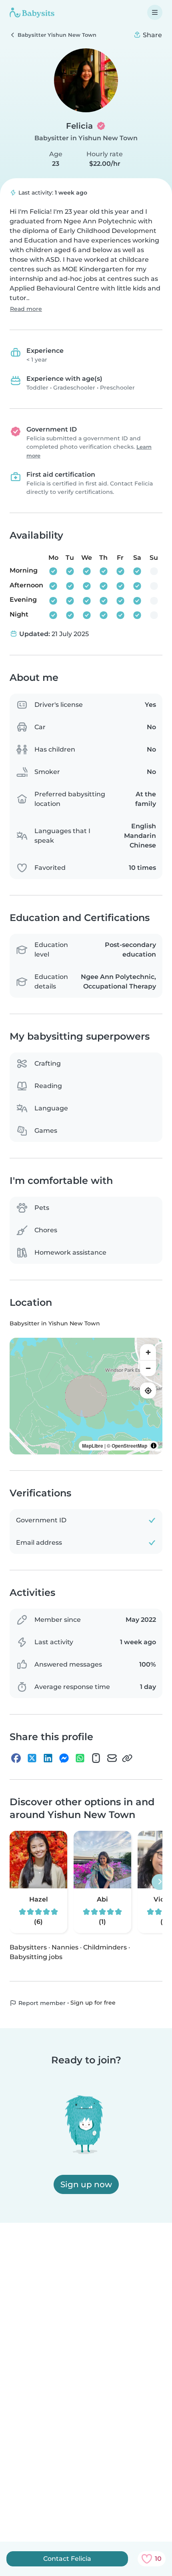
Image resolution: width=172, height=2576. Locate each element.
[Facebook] (16, 1758)
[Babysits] (32, 12)
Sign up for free (93, 2003)
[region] (86, 1396)
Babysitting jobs (36, 1957)
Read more (26, 309)
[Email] (112, 1758)
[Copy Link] (127, 1758)
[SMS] (96, 1758)
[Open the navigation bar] (155, 12)
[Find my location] (148, 1390)
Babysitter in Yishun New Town (86, 138)
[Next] (160, 1882)
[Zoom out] (148, 1368)
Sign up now (86, 2184)
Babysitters (28, 1947)
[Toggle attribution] (154, 1446)
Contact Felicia (67, 2559)
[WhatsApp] (80, 1758)
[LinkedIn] (48, 1758)
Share (152, 35)
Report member (41, 2003)
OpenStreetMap (129, 1446)
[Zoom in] (148, 1352)
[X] (32, 1758)
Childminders (105, 1947)
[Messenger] (64, 1758)
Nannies (65, 1947)
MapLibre (93, 1446)
